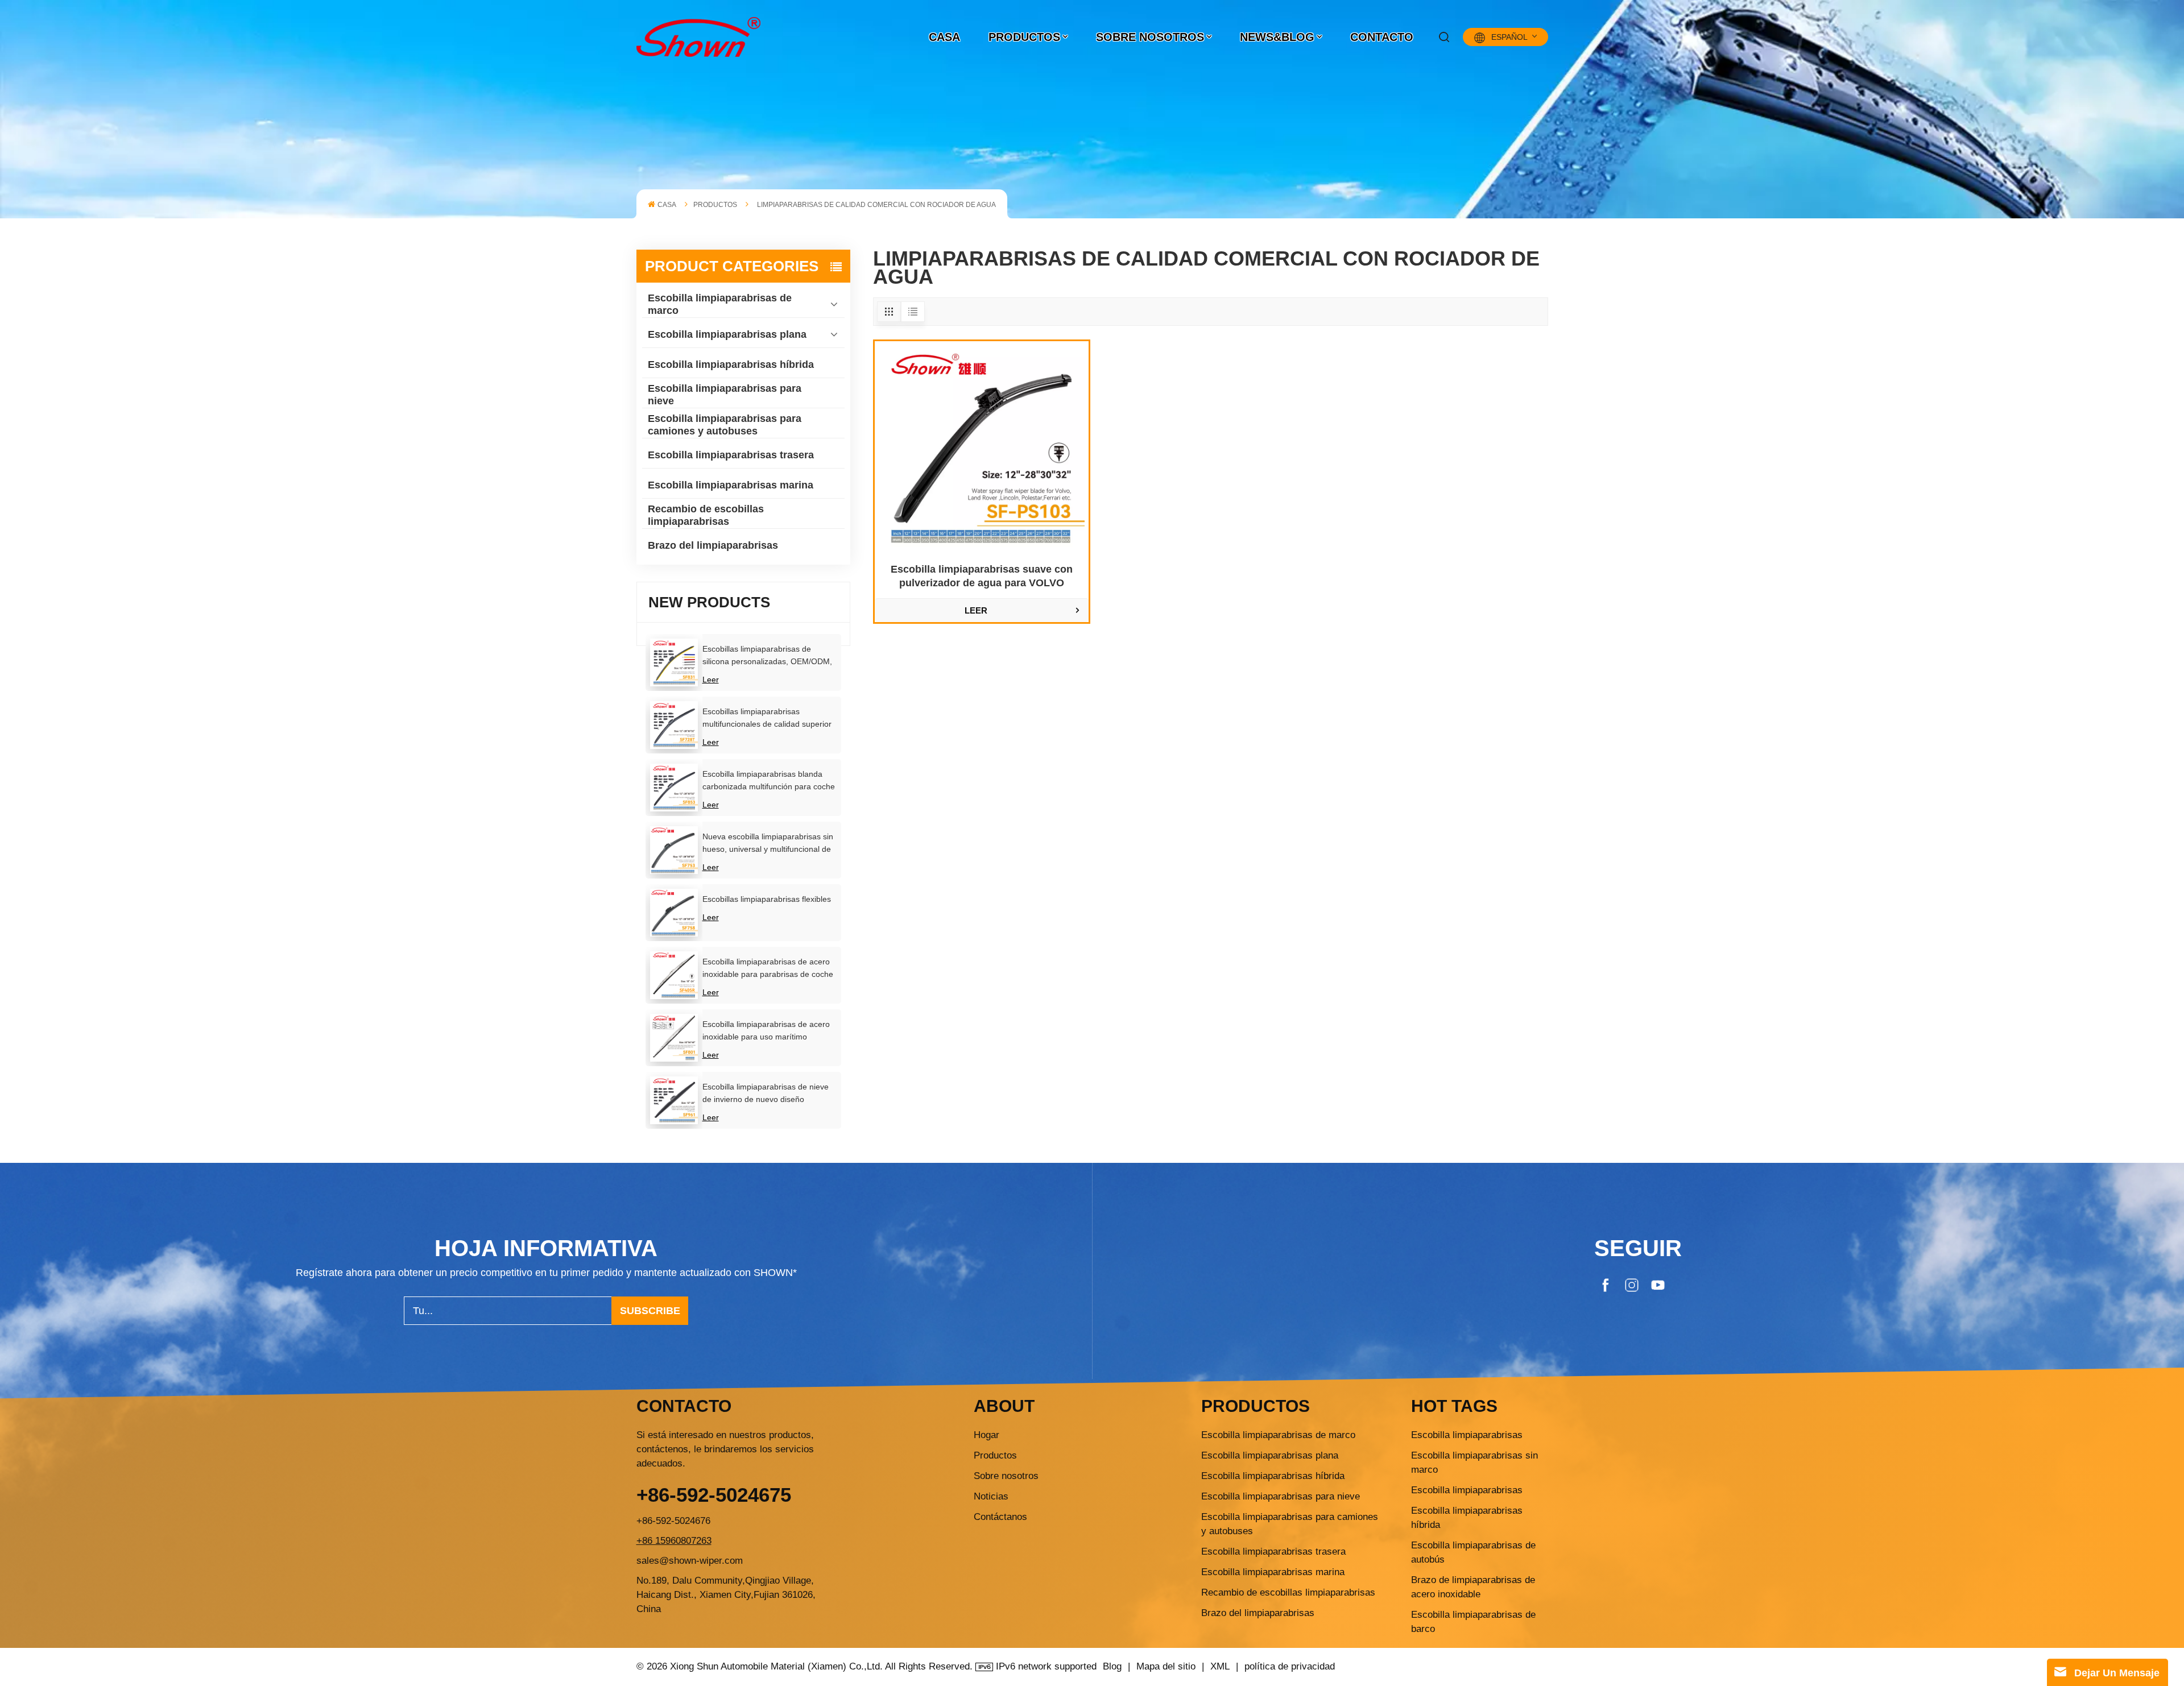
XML (1220, 1666)
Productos (1024, 37)
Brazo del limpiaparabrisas (713, 545)
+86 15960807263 (674, 1541)
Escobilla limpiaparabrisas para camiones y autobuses (725, 425)
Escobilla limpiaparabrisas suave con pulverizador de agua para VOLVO (982, 576)
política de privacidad (1290, 1666)
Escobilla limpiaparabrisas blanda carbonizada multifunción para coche (769, 780)
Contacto (1382, 37)
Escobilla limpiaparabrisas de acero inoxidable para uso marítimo (766, 1030)
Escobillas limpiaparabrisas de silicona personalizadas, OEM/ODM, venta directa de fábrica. (767, 656)
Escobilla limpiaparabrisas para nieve (725, 395)
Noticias (991, 1496)
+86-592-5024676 (673, 1521)
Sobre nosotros (1150, 37)
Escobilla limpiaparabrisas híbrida (731, 364)
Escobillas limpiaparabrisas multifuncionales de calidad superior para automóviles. (767, 718)
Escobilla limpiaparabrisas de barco (1473, 1622)
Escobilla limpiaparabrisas (1467, 1435)
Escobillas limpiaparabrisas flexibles (767, 899)
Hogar (986, 1435)
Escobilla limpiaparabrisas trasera (731, 455)
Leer (711, 680)
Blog (1112, 1666)
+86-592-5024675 (714, 1495)
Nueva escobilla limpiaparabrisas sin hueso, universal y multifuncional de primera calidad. (768, 844)
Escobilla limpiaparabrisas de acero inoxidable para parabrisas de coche (768, 968)
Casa (944, 37)
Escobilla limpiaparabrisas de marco (720, 304)
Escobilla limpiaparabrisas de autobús (1473, 1552)
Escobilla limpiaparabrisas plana (727, 334)
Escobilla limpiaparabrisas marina (731, 485)
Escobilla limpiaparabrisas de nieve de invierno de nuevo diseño (766, 1093)
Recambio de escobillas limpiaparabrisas (706, 515)
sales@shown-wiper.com (690, 1561)
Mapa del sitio (1166, 1666)
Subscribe (650, 1311)
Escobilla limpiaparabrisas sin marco (1474, 1463)
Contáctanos (1000, 1517)
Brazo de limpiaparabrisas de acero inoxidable (1473, 1587)
